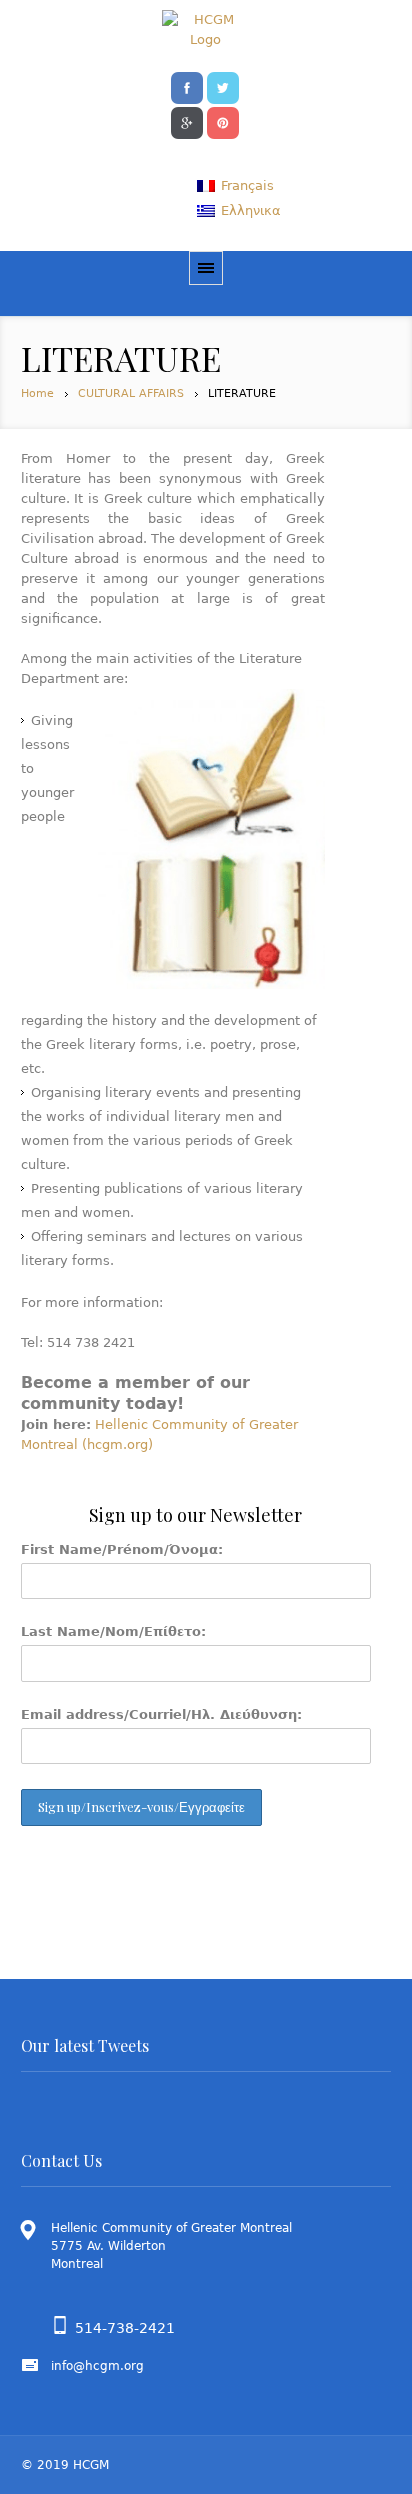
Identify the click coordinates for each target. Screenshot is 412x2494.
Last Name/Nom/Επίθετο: (113, 1631)
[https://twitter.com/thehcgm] (223, 86)
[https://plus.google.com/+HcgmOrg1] (187, 121)
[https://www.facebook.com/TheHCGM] (187, 86)
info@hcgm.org (97, 2366)
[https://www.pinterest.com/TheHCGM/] (223, 121)
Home (37, 393)
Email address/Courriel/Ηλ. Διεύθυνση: (161, 1714)
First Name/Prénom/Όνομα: (122, 1549)
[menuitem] (235, 185)
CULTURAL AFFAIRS (131, 393)
